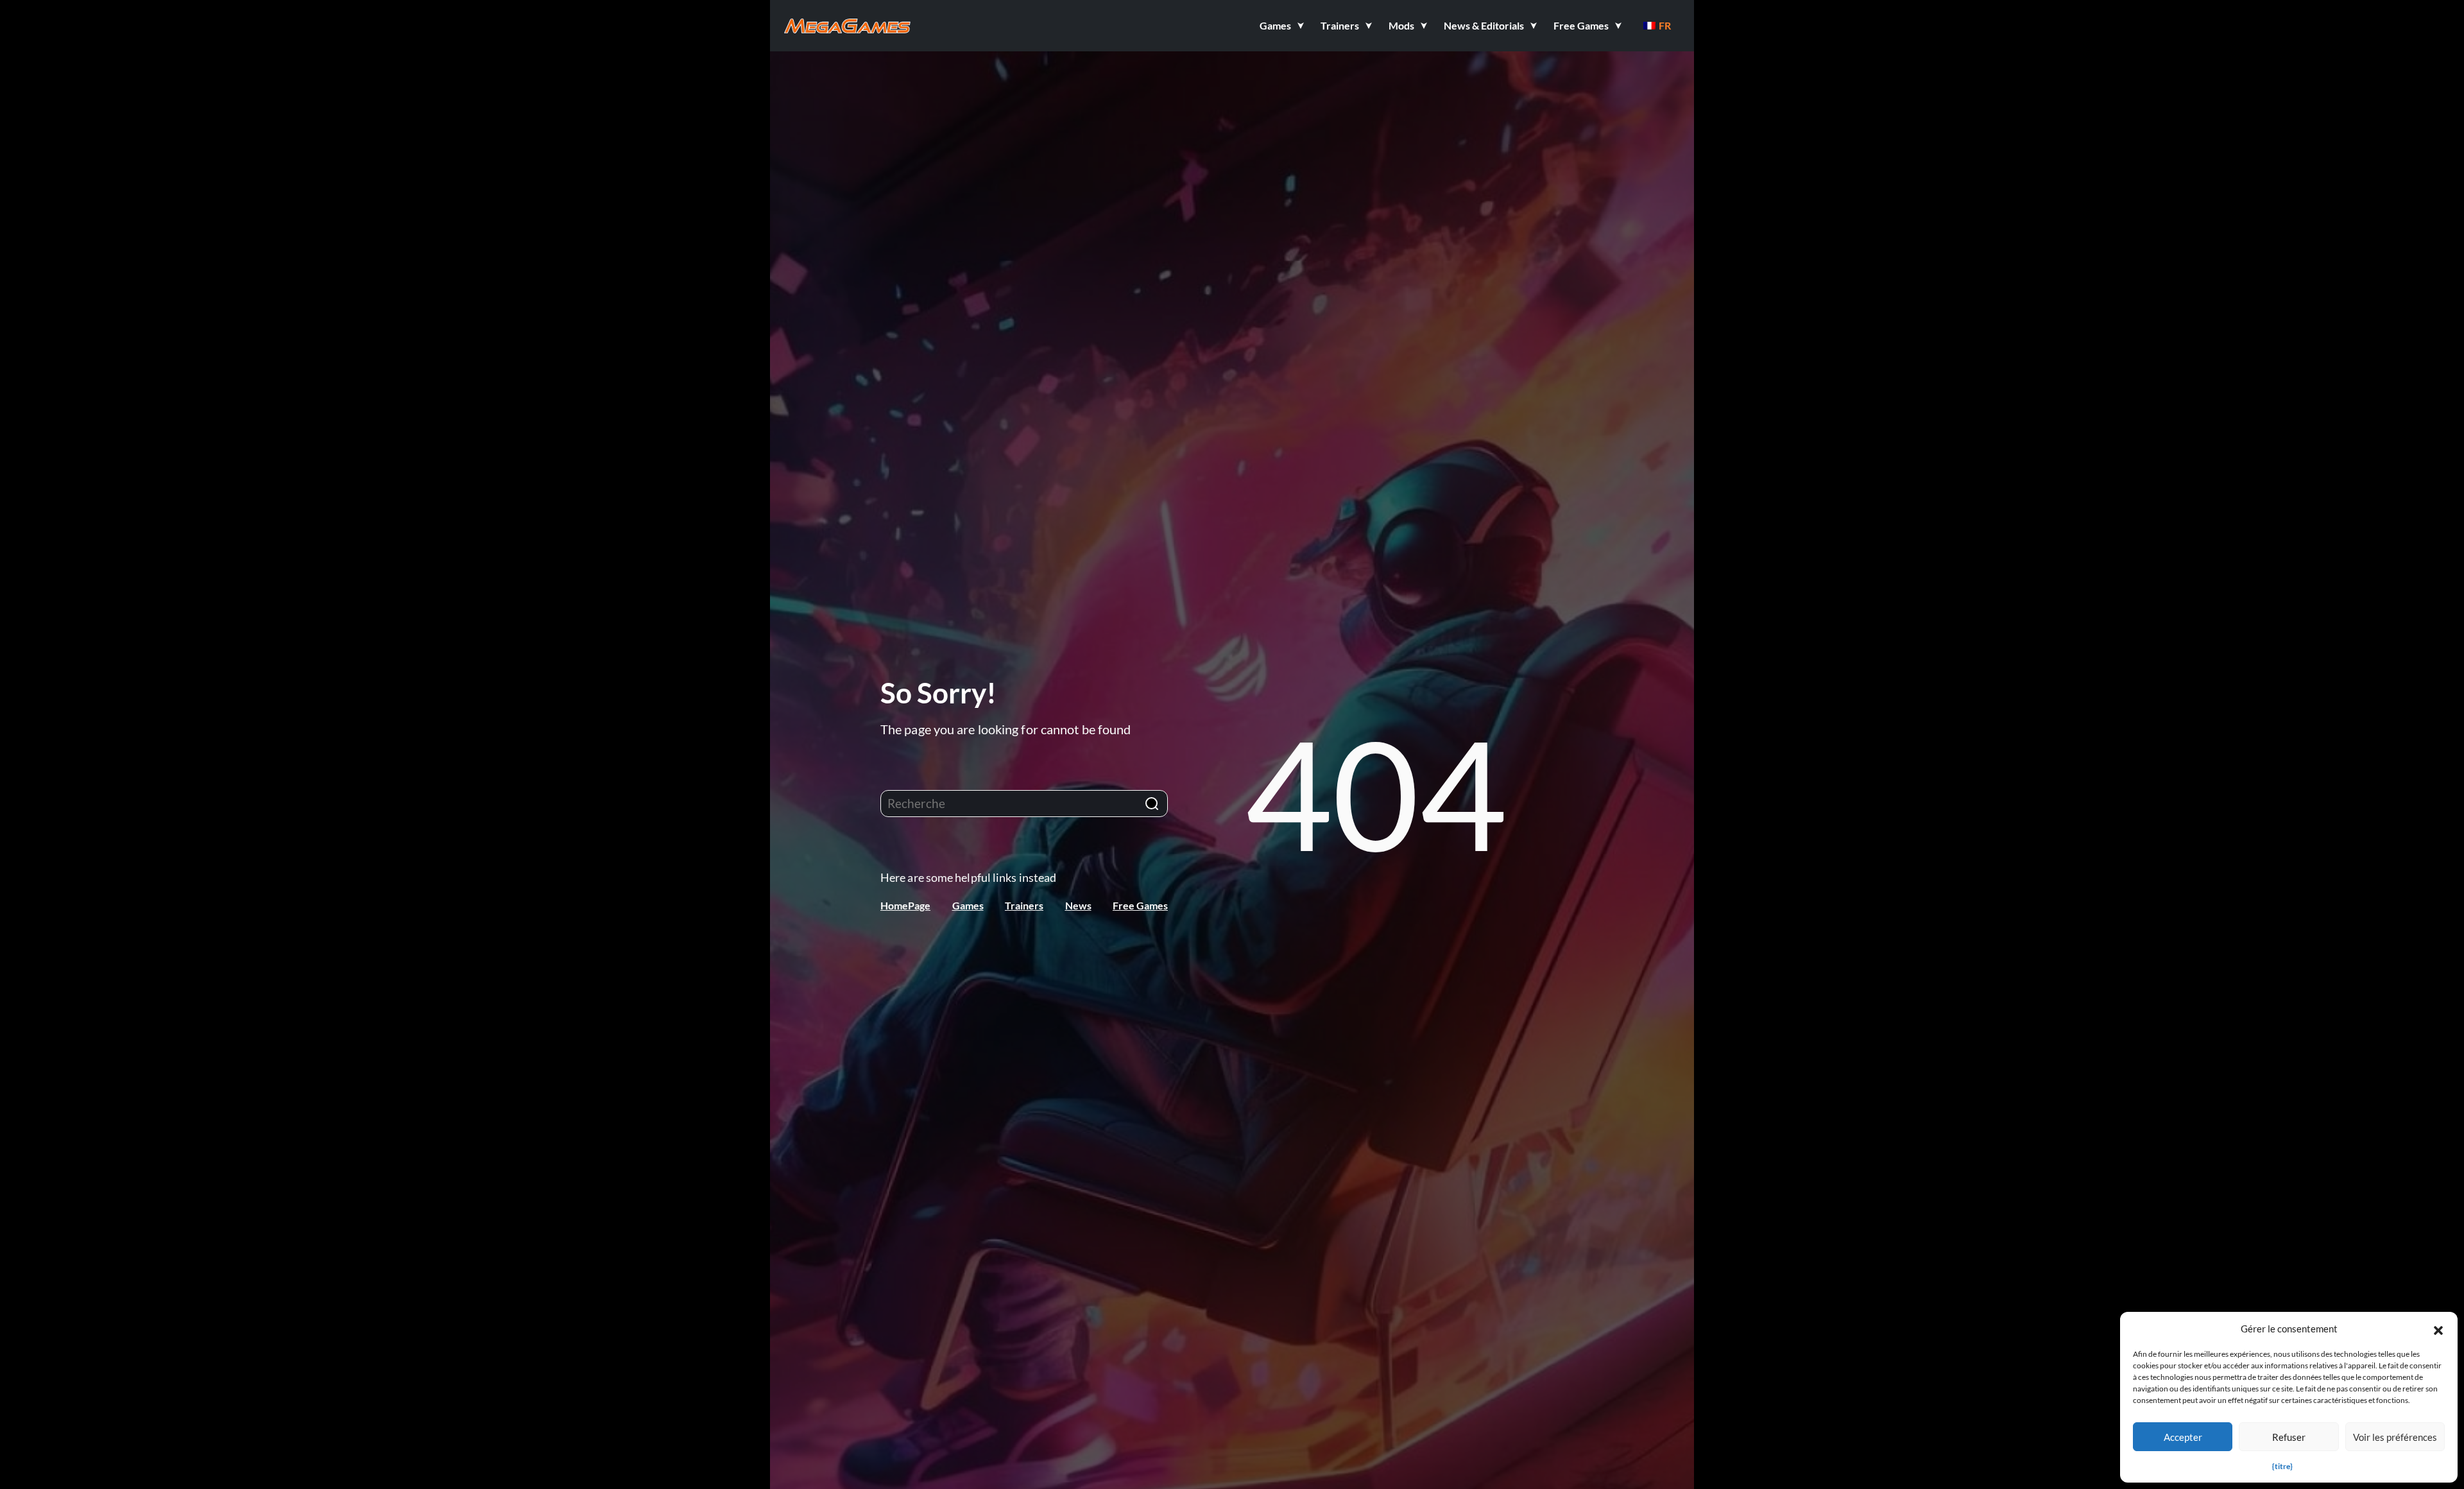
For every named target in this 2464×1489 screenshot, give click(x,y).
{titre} (2282, 1466)
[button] (2438, 1329)
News (1078, 905)
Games (968, 905)
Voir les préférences (2395, 1437)
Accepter (2183, 1437)
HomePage (905, 905)
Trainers (1024, 905)
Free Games (1140, 905)
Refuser (2289, 1437)
